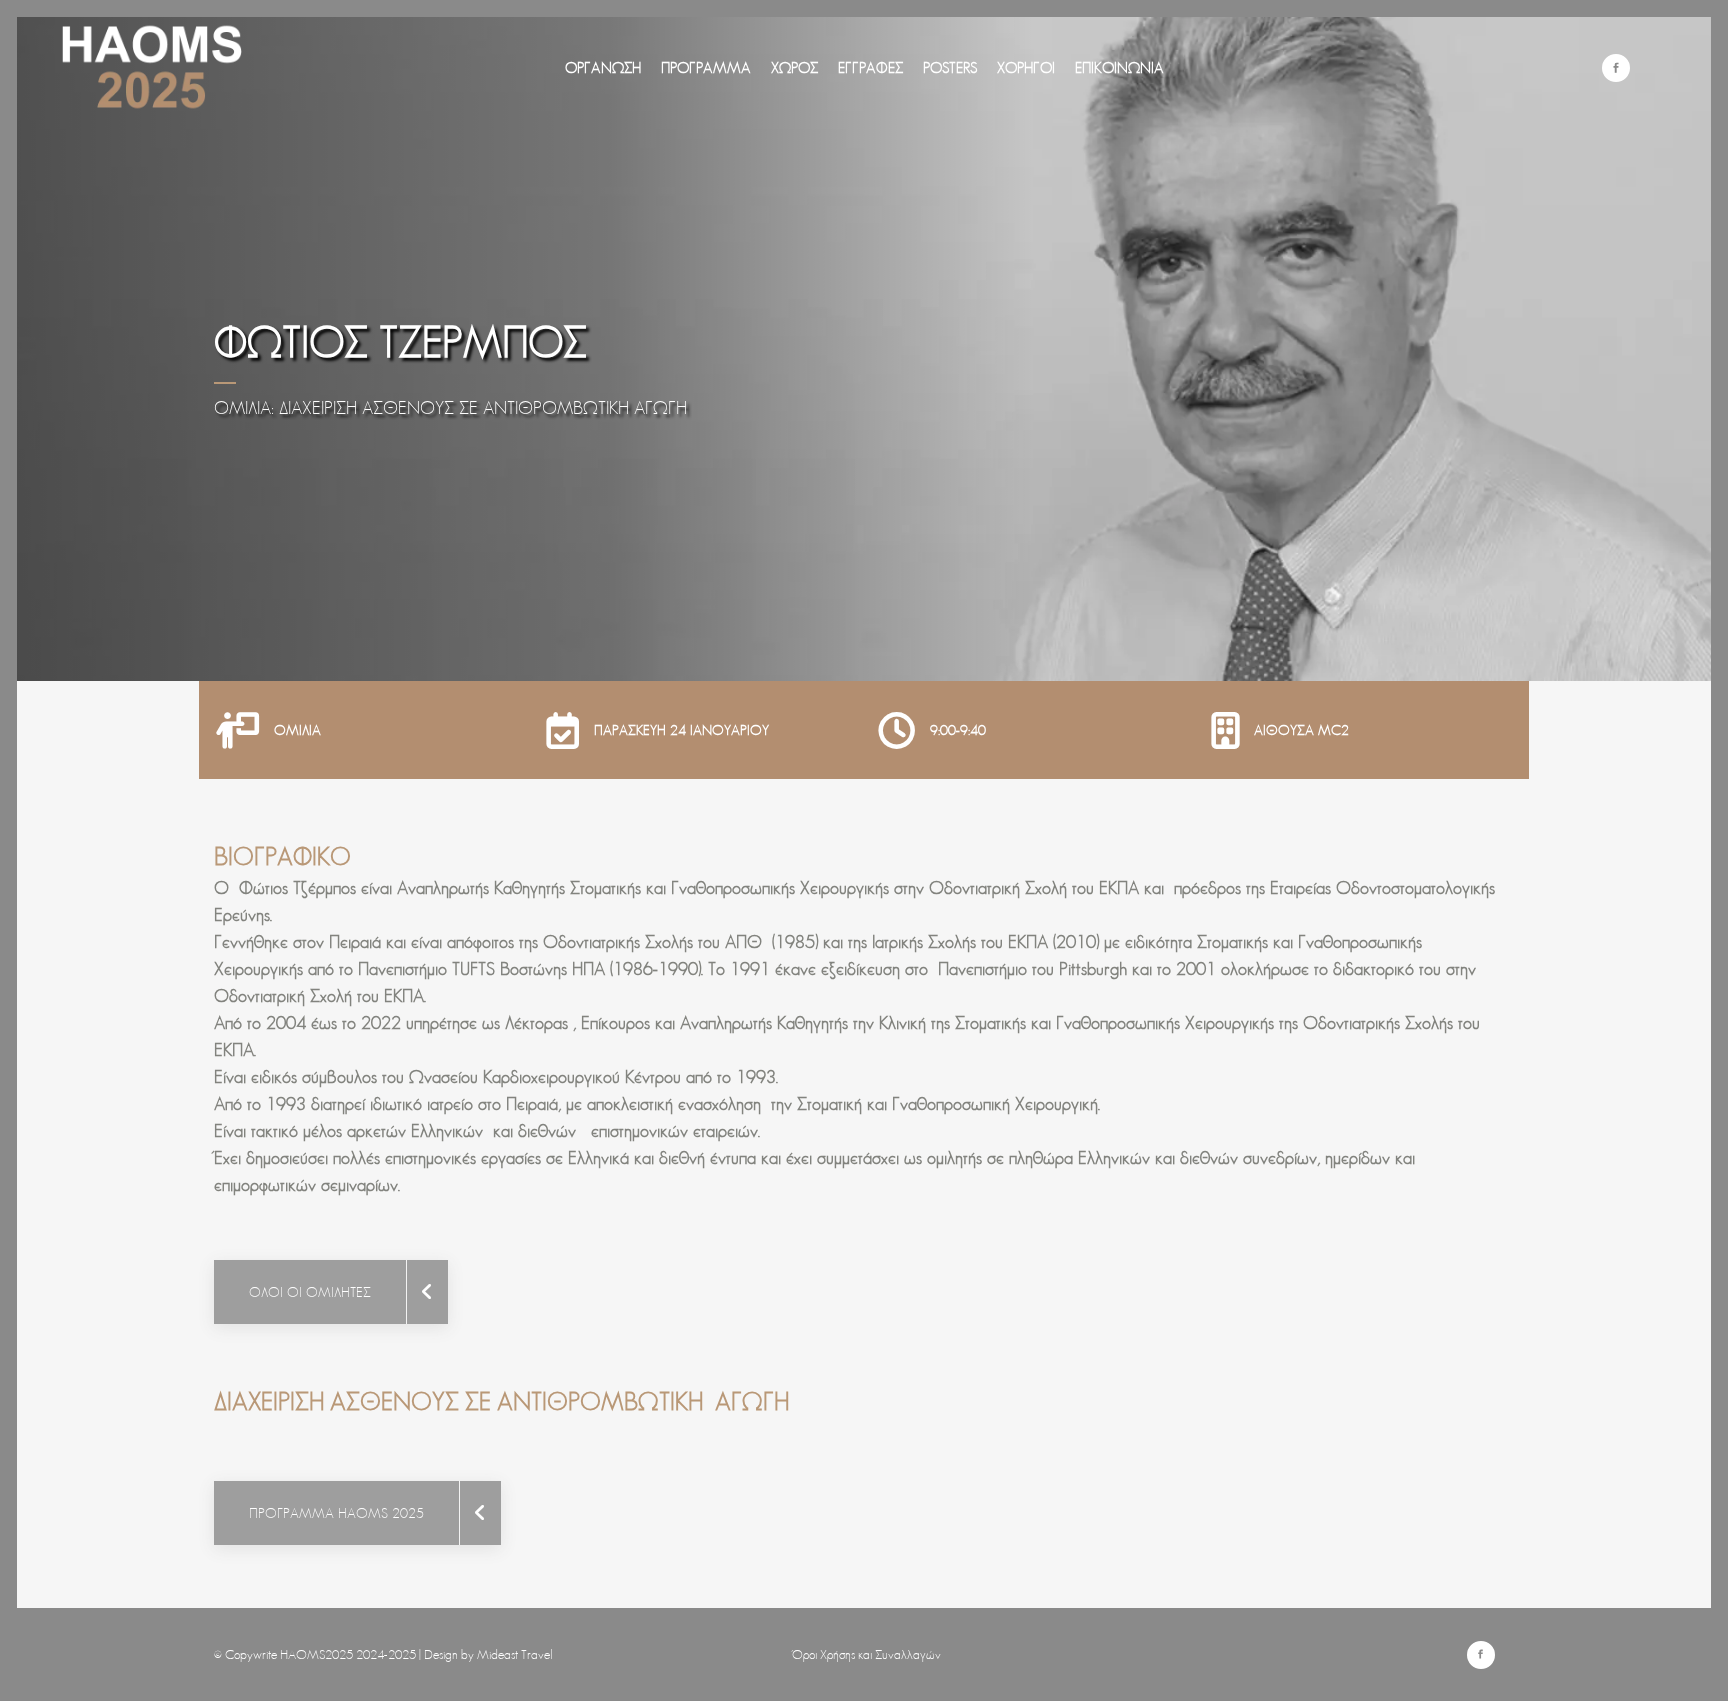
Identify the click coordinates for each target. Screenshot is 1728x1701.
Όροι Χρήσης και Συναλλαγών (866, 1654)
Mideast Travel (515, 1654)
